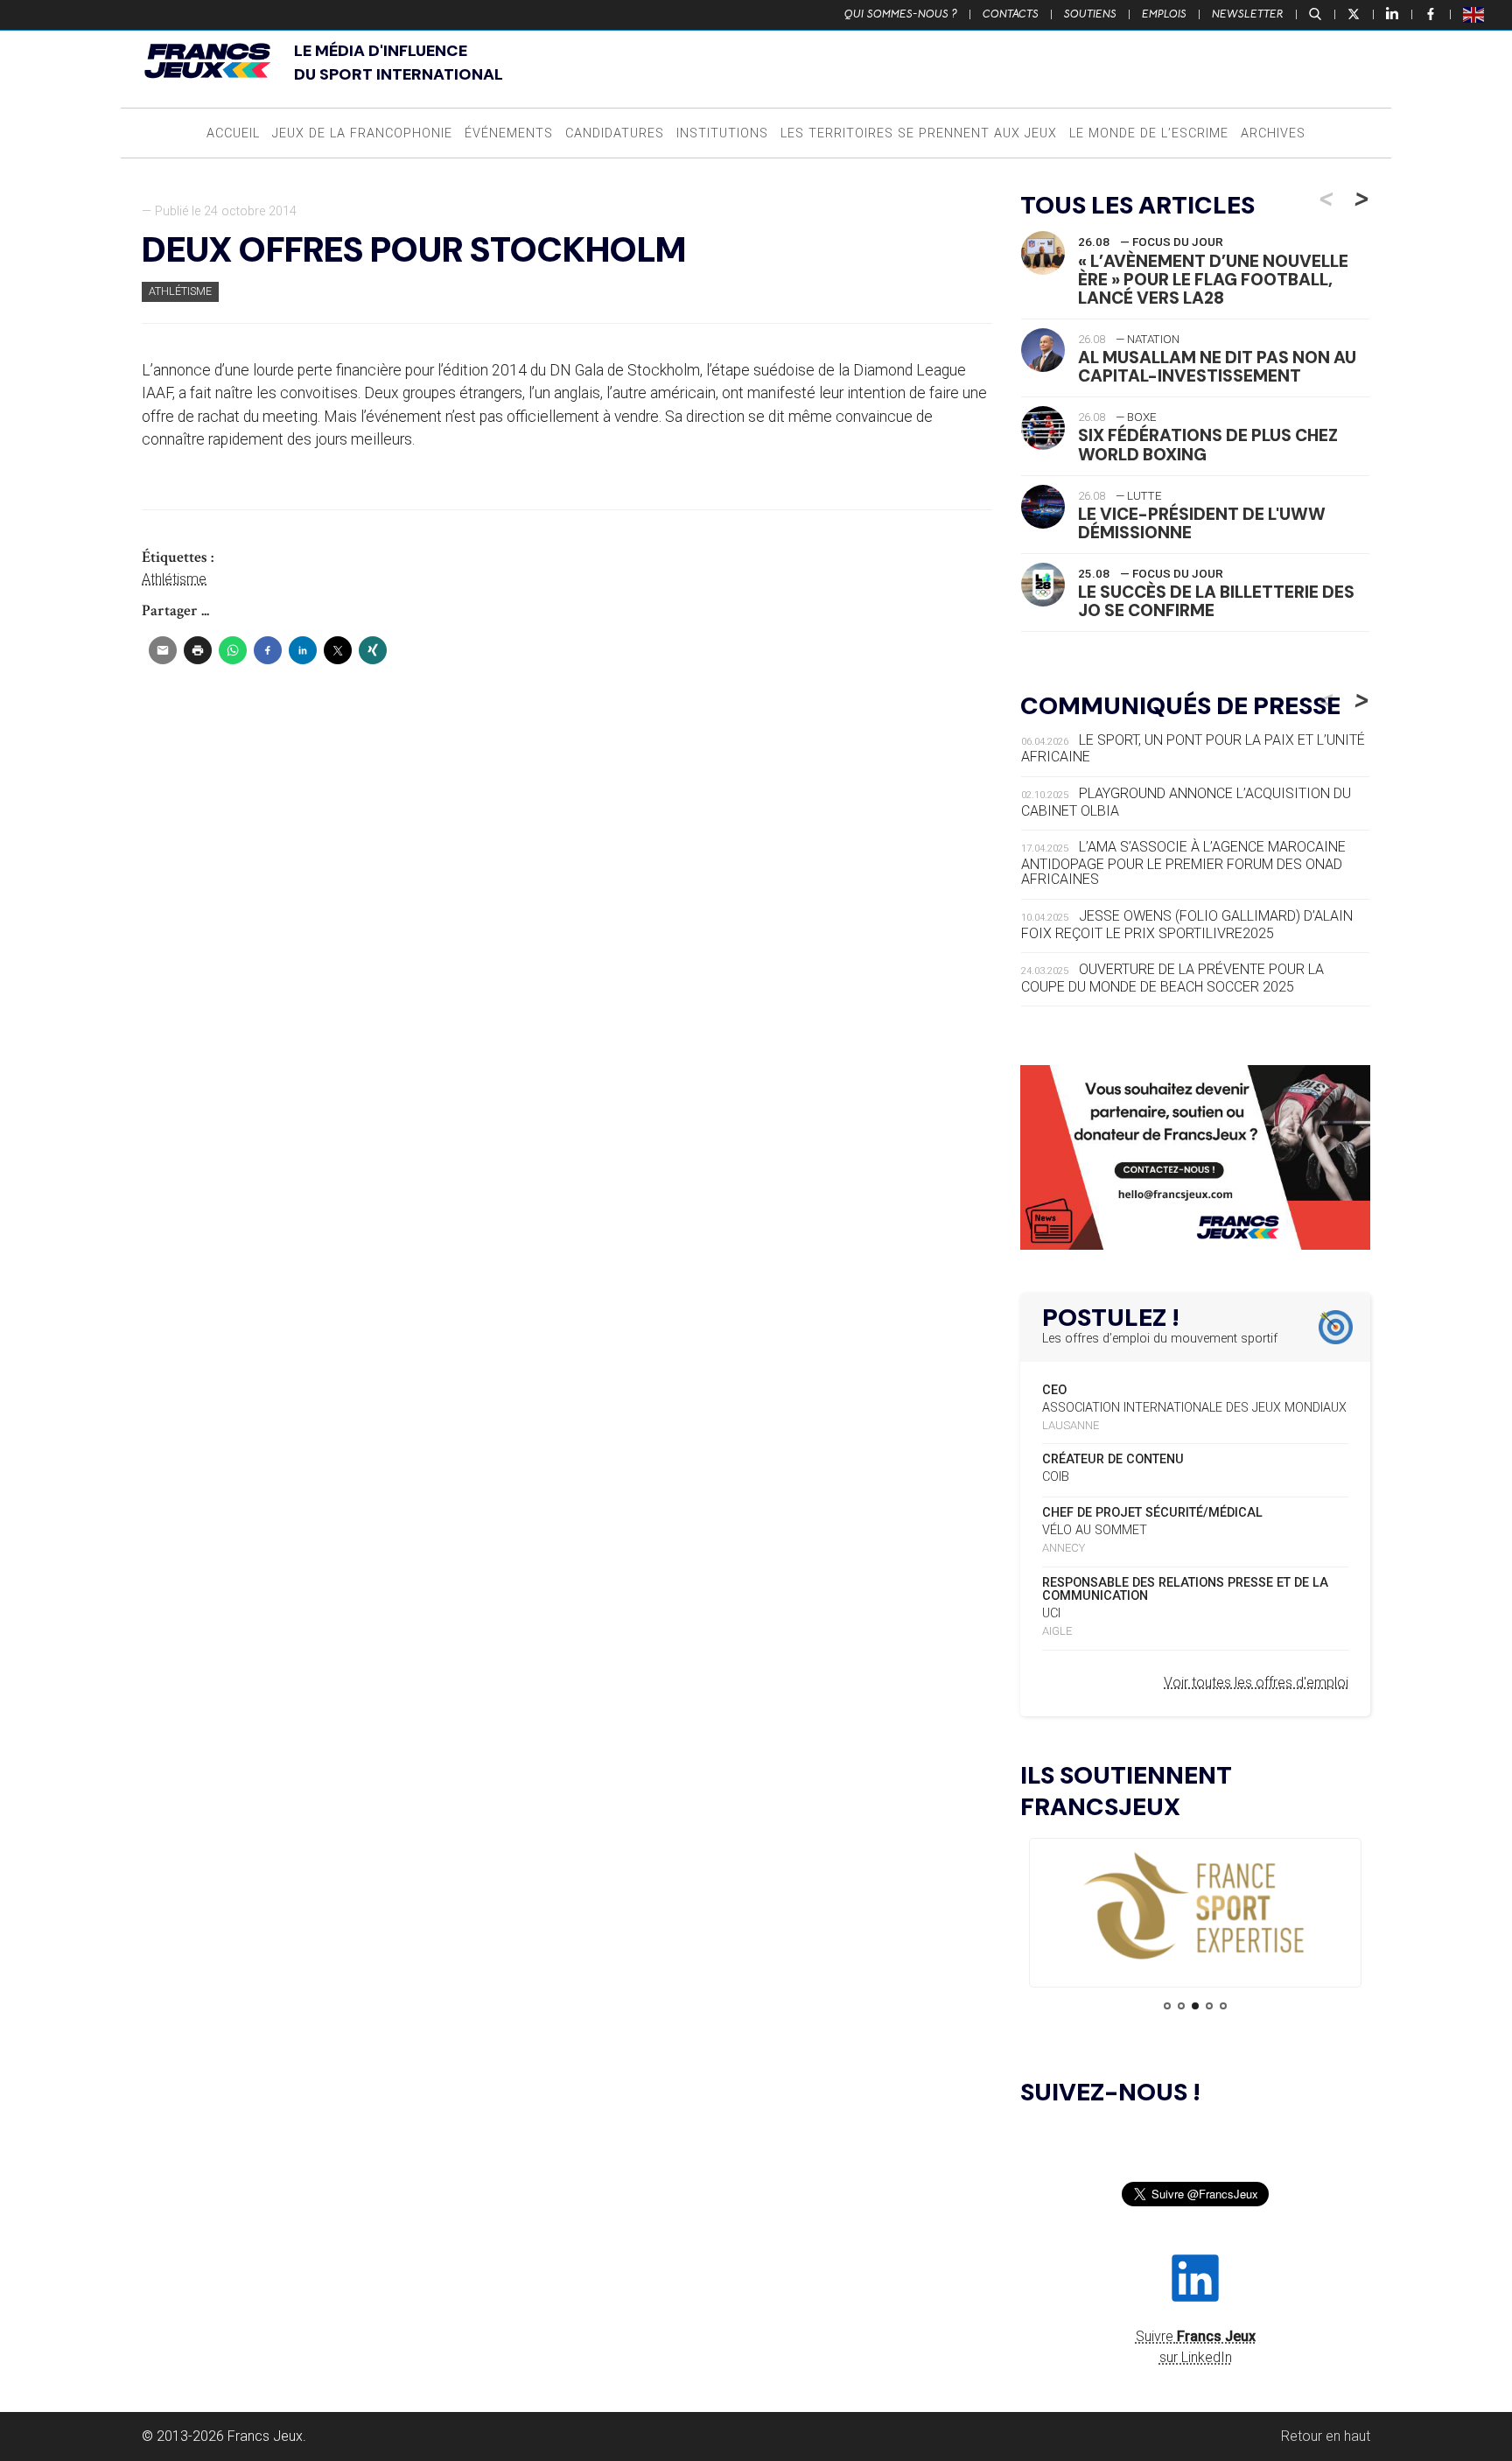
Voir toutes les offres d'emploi (1256, 1683)
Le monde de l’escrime (1149, 133)
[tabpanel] (1195, 1907)
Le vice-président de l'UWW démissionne (1202, 523)
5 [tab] (1223, 2006)
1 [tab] (1167, 2006)
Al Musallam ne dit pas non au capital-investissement (1217, 367)
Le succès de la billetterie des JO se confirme (1216, 601)
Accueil (233, 133)
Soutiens (1090, 14)
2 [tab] (1181, 2006)
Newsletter (1248, 14)
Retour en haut (1326, 2436)
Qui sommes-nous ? (901, 14)
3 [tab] (1195, 2006)
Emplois (1164, 14)
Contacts (1011, 14)
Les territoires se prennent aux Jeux (919, 133)
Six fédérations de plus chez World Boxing (1208, 445)
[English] (1474, 14)
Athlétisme (180, 291)
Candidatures (615, 133)
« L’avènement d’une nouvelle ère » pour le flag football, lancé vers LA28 (1213, 280)
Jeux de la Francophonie (362, 133)
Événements (509, 133)
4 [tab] (1209, 2006)
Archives (1273, 133)
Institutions (722, 133)
